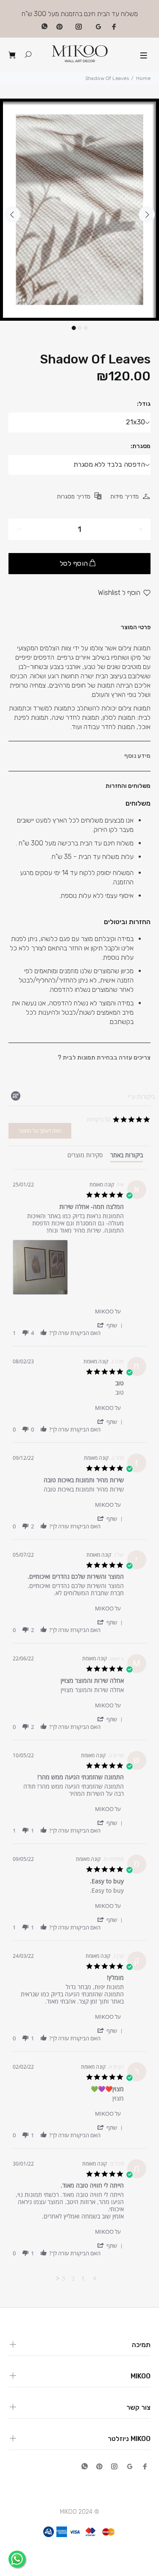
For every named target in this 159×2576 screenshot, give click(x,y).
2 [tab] (80, 328)
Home (143, 78)
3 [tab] (86, 328)
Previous (12, 215)
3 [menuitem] (64, 2279)
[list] (68, 1270)
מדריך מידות (124, 497)
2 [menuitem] (73, 2279)
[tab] (127, 1157)
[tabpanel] (79, 210)
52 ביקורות (99, 1119)
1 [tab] (74, 328)
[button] (110, 1325)
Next (147, 215)
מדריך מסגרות (74, 497)
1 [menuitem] (83, 2279)
